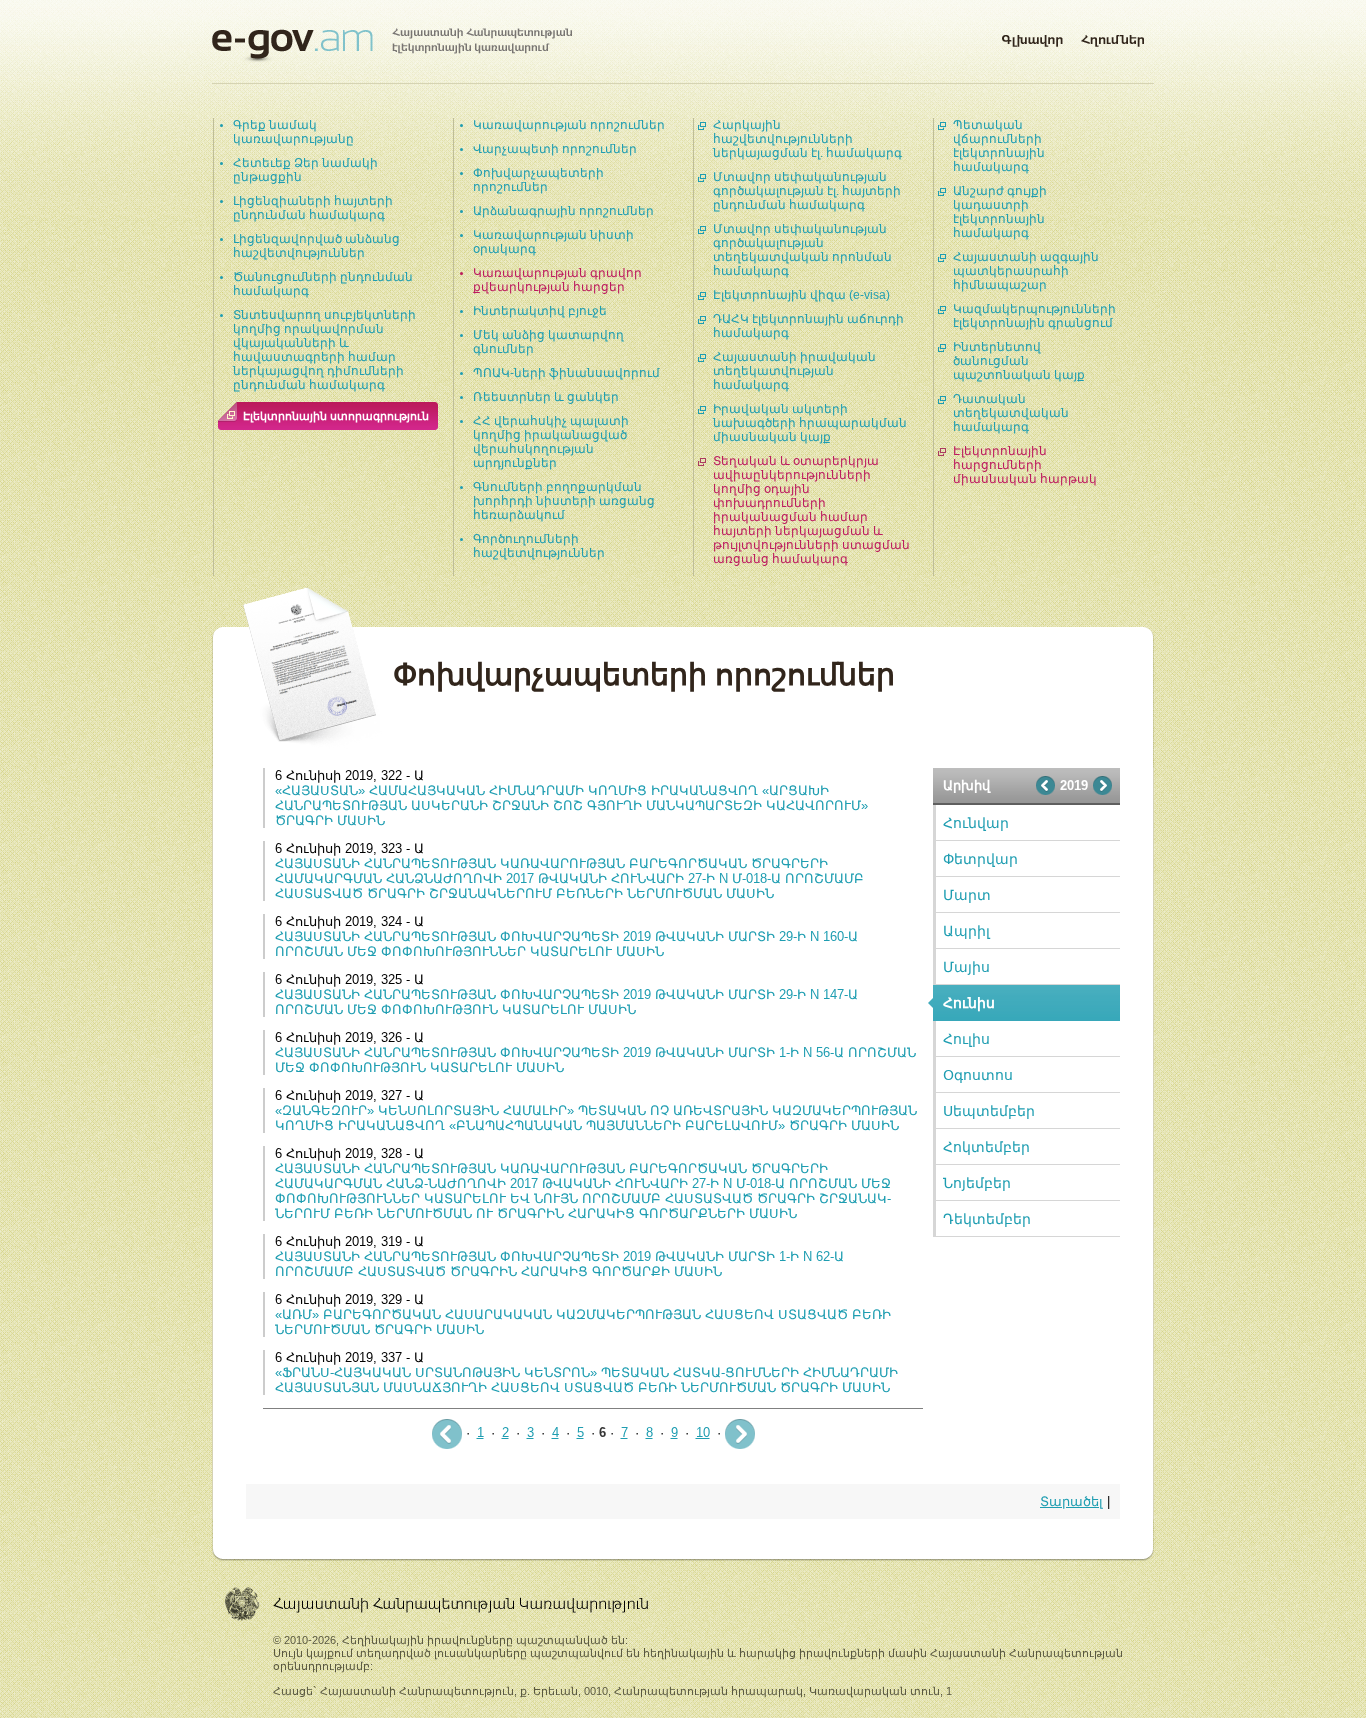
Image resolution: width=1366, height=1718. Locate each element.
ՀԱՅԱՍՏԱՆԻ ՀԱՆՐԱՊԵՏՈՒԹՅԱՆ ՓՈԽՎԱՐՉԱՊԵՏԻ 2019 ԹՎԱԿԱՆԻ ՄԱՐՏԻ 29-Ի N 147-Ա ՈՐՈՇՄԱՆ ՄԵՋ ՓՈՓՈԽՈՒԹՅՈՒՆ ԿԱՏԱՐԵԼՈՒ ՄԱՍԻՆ (566, 1002)
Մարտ (967, 895)
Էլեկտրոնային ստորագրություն (336, 416)
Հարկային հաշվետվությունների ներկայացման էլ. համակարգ (807, 139)
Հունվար (976, 823)
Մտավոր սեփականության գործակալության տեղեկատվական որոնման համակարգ (802, 250)
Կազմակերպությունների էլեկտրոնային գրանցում (1034, 316)
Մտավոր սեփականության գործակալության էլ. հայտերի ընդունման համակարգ (807, 191)
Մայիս (966, 967)
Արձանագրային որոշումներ (563, 211)
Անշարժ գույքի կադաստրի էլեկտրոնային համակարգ (1000, 212)
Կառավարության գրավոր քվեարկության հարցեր (557, 280)
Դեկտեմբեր (987, 1219)
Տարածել (1071, 1501)
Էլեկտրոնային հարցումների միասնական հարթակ (1025, 465)
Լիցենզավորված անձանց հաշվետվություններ (316, 246)
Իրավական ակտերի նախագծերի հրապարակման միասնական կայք (810, 423)
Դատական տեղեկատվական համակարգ (1011, 413)
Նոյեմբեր (977, 1183)
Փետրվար (980, 859)
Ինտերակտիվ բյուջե (540, 311)
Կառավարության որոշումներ (569, 125)
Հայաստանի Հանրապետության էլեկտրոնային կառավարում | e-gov (392, 45)
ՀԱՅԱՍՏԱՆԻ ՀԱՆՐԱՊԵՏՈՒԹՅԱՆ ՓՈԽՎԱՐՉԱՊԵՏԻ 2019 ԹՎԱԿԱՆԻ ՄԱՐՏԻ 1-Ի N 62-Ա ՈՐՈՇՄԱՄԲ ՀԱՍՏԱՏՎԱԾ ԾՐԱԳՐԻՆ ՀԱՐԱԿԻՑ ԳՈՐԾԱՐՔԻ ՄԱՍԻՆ (559, 1264)
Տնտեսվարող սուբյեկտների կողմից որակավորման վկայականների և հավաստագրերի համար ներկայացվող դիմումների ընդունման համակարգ (324, 350)
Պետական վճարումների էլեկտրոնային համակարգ (999, 146)
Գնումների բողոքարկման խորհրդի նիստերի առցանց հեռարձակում (564, 501)
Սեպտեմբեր (989, 1111)
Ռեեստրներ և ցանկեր (546, 397)
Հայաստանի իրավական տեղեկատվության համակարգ (794, 371)
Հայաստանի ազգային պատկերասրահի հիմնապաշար (1026, 271)
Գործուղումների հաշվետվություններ (539, 546)
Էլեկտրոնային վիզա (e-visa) (801, 295)
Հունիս (969, 1003)
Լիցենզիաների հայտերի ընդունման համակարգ (313, 208)
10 (703, 1432)
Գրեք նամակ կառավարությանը (293, 132)
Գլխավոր (1032, 36)
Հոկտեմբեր (986, 1147)
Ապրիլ (966, 931)
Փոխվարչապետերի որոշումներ (538, 180)
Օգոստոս (978, 1075)
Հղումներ (1113, 36)
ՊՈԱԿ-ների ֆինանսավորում (566, 373)
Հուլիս (966, 1039)
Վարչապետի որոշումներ (555, 149)
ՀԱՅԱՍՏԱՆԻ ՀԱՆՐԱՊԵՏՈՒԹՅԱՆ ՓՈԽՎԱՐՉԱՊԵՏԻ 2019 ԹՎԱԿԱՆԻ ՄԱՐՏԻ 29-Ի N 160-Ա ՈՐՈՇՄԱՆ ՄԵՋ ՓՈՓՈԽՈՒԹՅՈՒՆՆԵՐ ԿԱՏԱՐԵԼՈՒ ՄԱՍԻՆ (566, 944)
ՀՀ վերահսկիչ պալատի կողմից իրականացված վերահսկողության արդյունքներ (551, 442)
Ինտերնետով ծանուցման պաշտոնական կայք (1019, 361)
